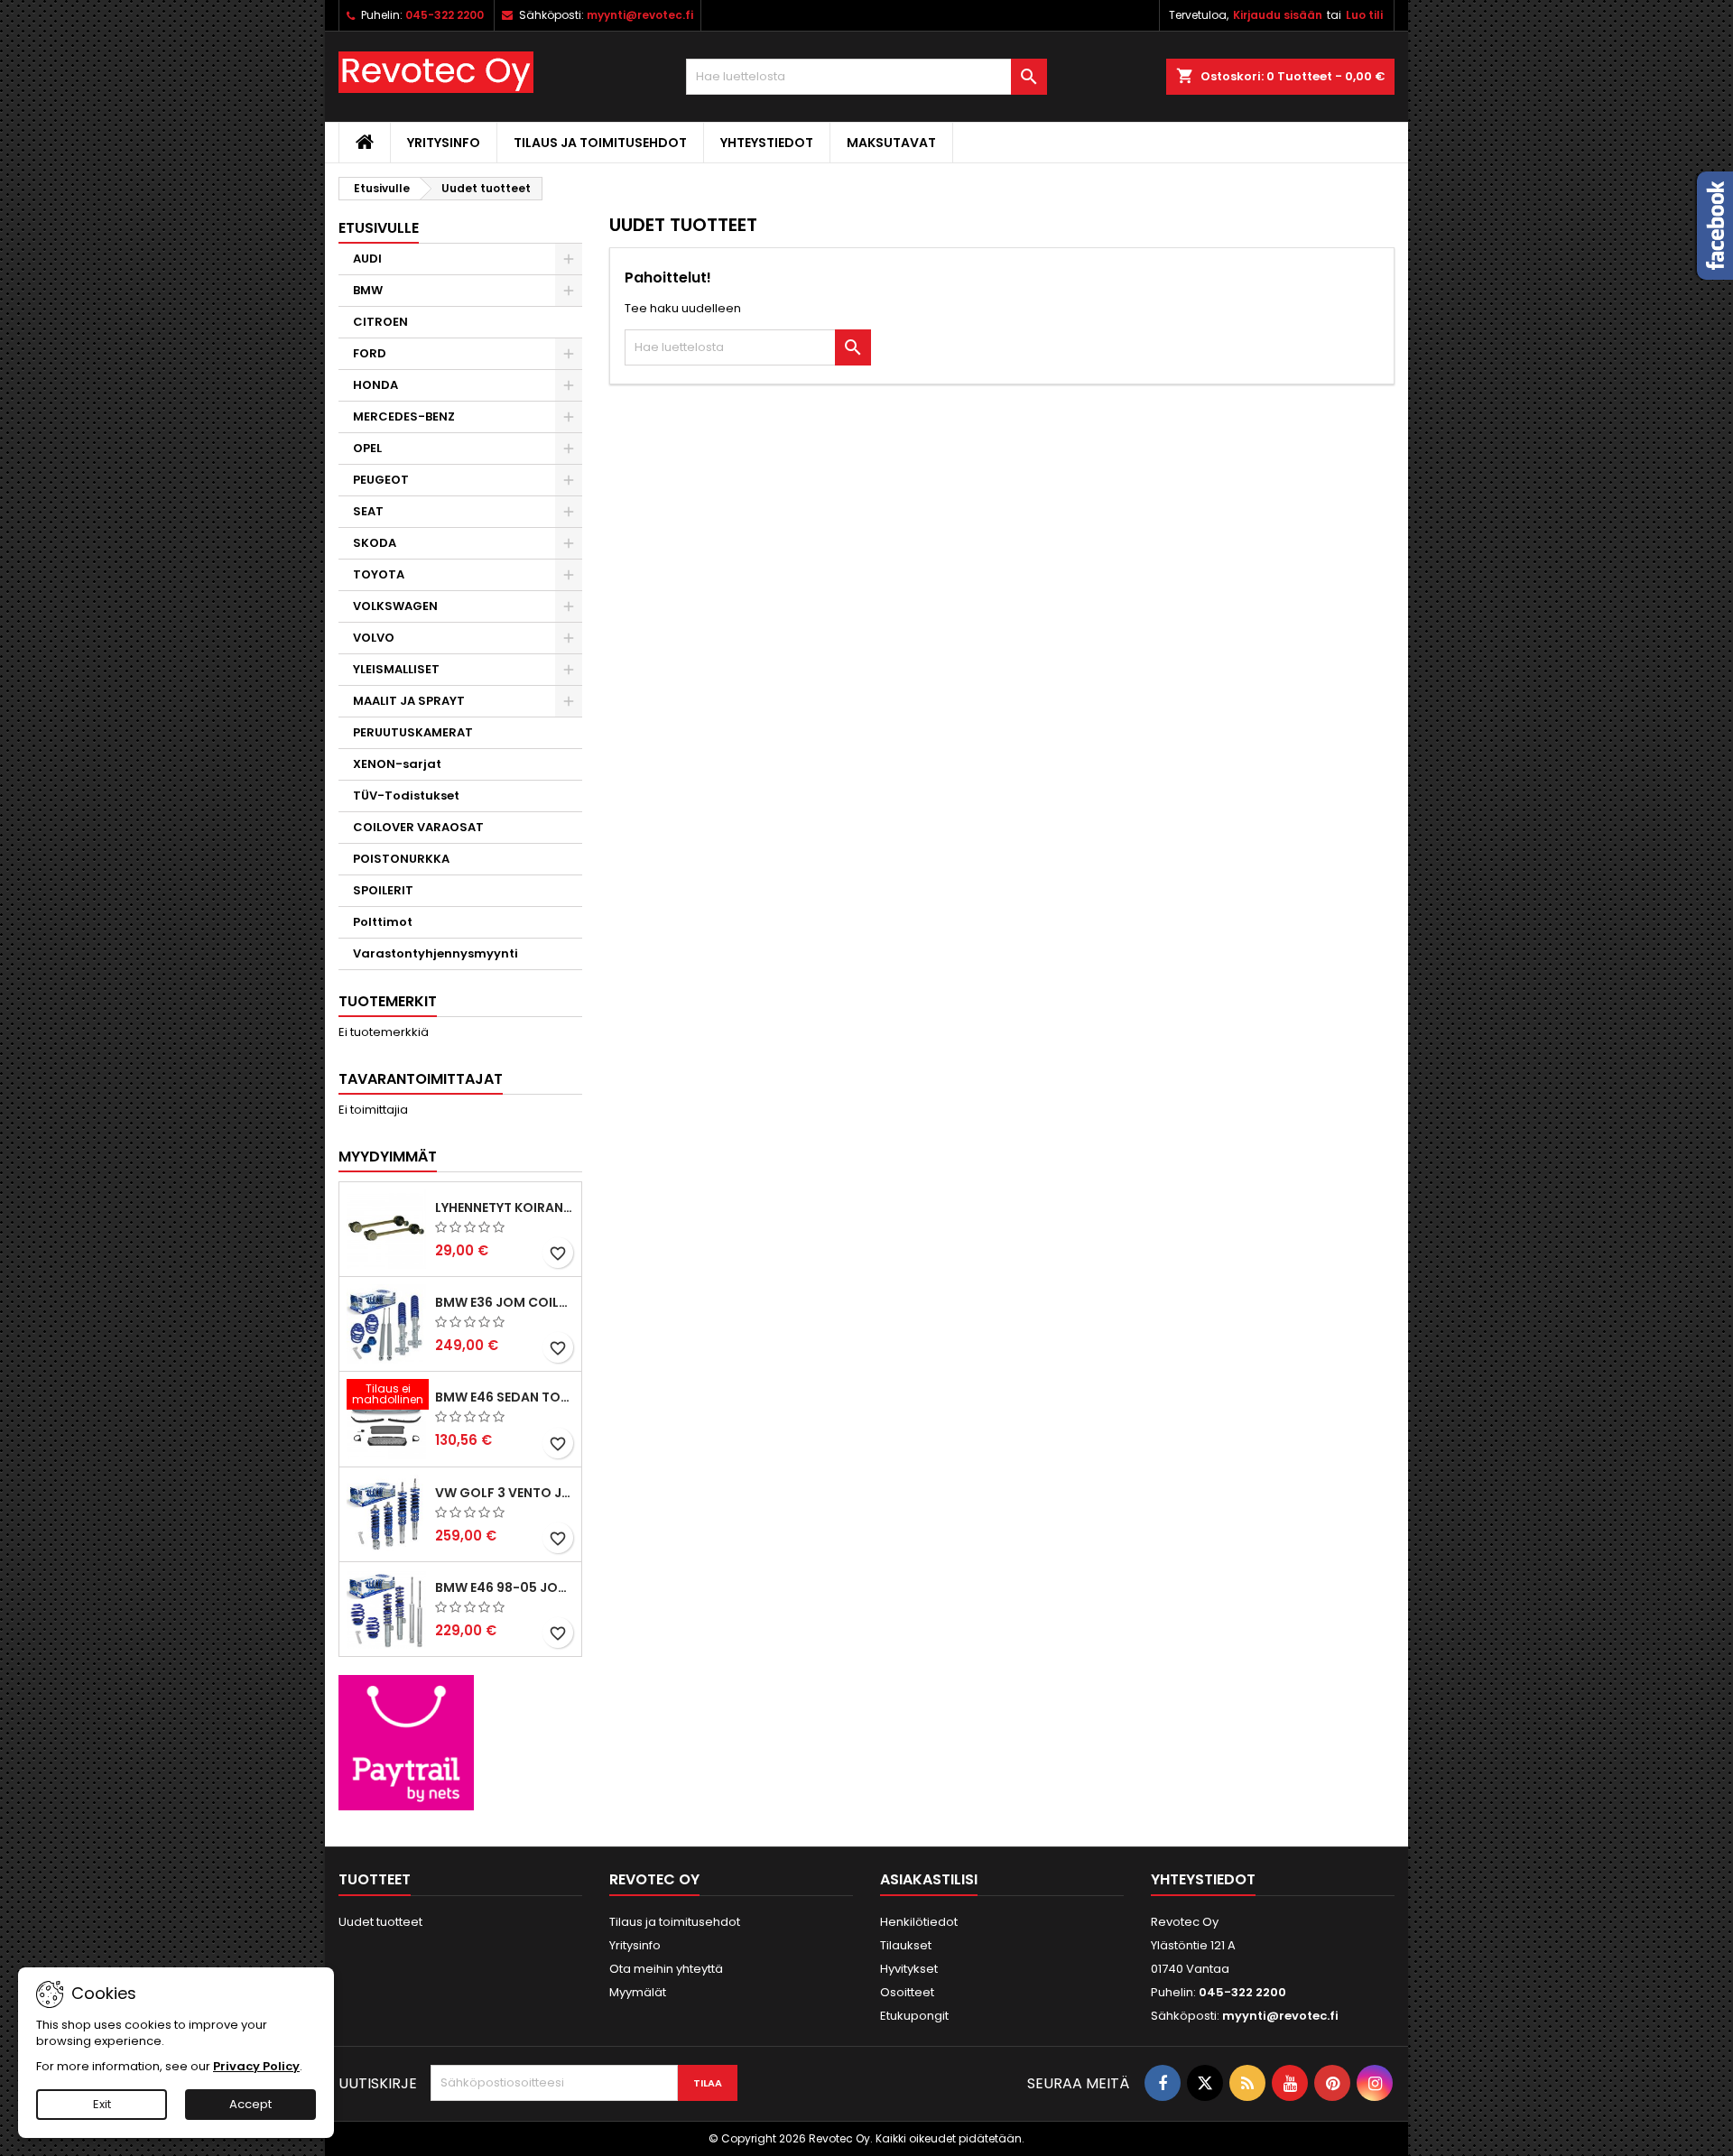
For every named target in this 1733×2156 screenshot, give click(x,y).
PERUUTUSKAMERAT (413, 732)
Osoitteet (907, 1992)
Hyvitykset (909, 1969)
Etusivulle (379, 228)
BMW (368, 290)
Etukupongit (914, 2016)
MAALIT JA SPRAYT (409, 701)
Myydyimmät (388, 1157)
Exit (102, 2104)
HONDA (375, 385)
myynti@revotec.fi (640, 15)
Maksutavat (891, 143)
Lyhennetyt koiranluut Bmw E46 (505, 1208)
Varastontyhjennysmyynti (436, 953)
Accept (250, 2104)
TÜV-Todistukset (406, 796)
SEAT (368, 511)
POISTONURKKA (401, 859)
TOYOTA (379, 574)
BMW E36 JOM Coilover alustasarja (505, 1302)
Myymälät (638, 1992)
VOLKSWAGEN (395, 606)
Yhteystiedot (767, 143)
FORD (370, 353)
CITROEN (380, 322)
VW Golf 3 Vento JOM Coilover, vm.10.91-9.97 (505, 1493)
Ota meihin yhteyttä (666, 1969)
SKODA (375, 543)
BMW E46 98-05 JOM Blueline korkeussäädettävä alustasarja (505, 1587)
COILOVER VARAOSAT (418, 827)
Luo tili (1364, 15)
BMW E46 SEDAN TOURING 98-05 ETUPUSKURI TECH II (505, 1397)
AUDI (367, 259)
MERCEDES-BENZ (404, 416)
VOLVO (374, 638)
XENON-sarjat (397, 764)
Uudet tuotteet (380, 1922)
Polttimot (383, 922)
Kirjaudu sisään (1278, 15)
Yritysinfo (444, 143)
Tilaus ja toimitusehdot (600, 143)
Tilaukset (906, 1945)
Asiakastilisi (929, 1879)
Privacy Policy (256, 2066)
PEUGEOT (381, 480)
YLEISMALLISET (396, 669)
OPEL (367, 448)
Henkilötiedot (919, 1922)
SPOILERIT (383, 890)
